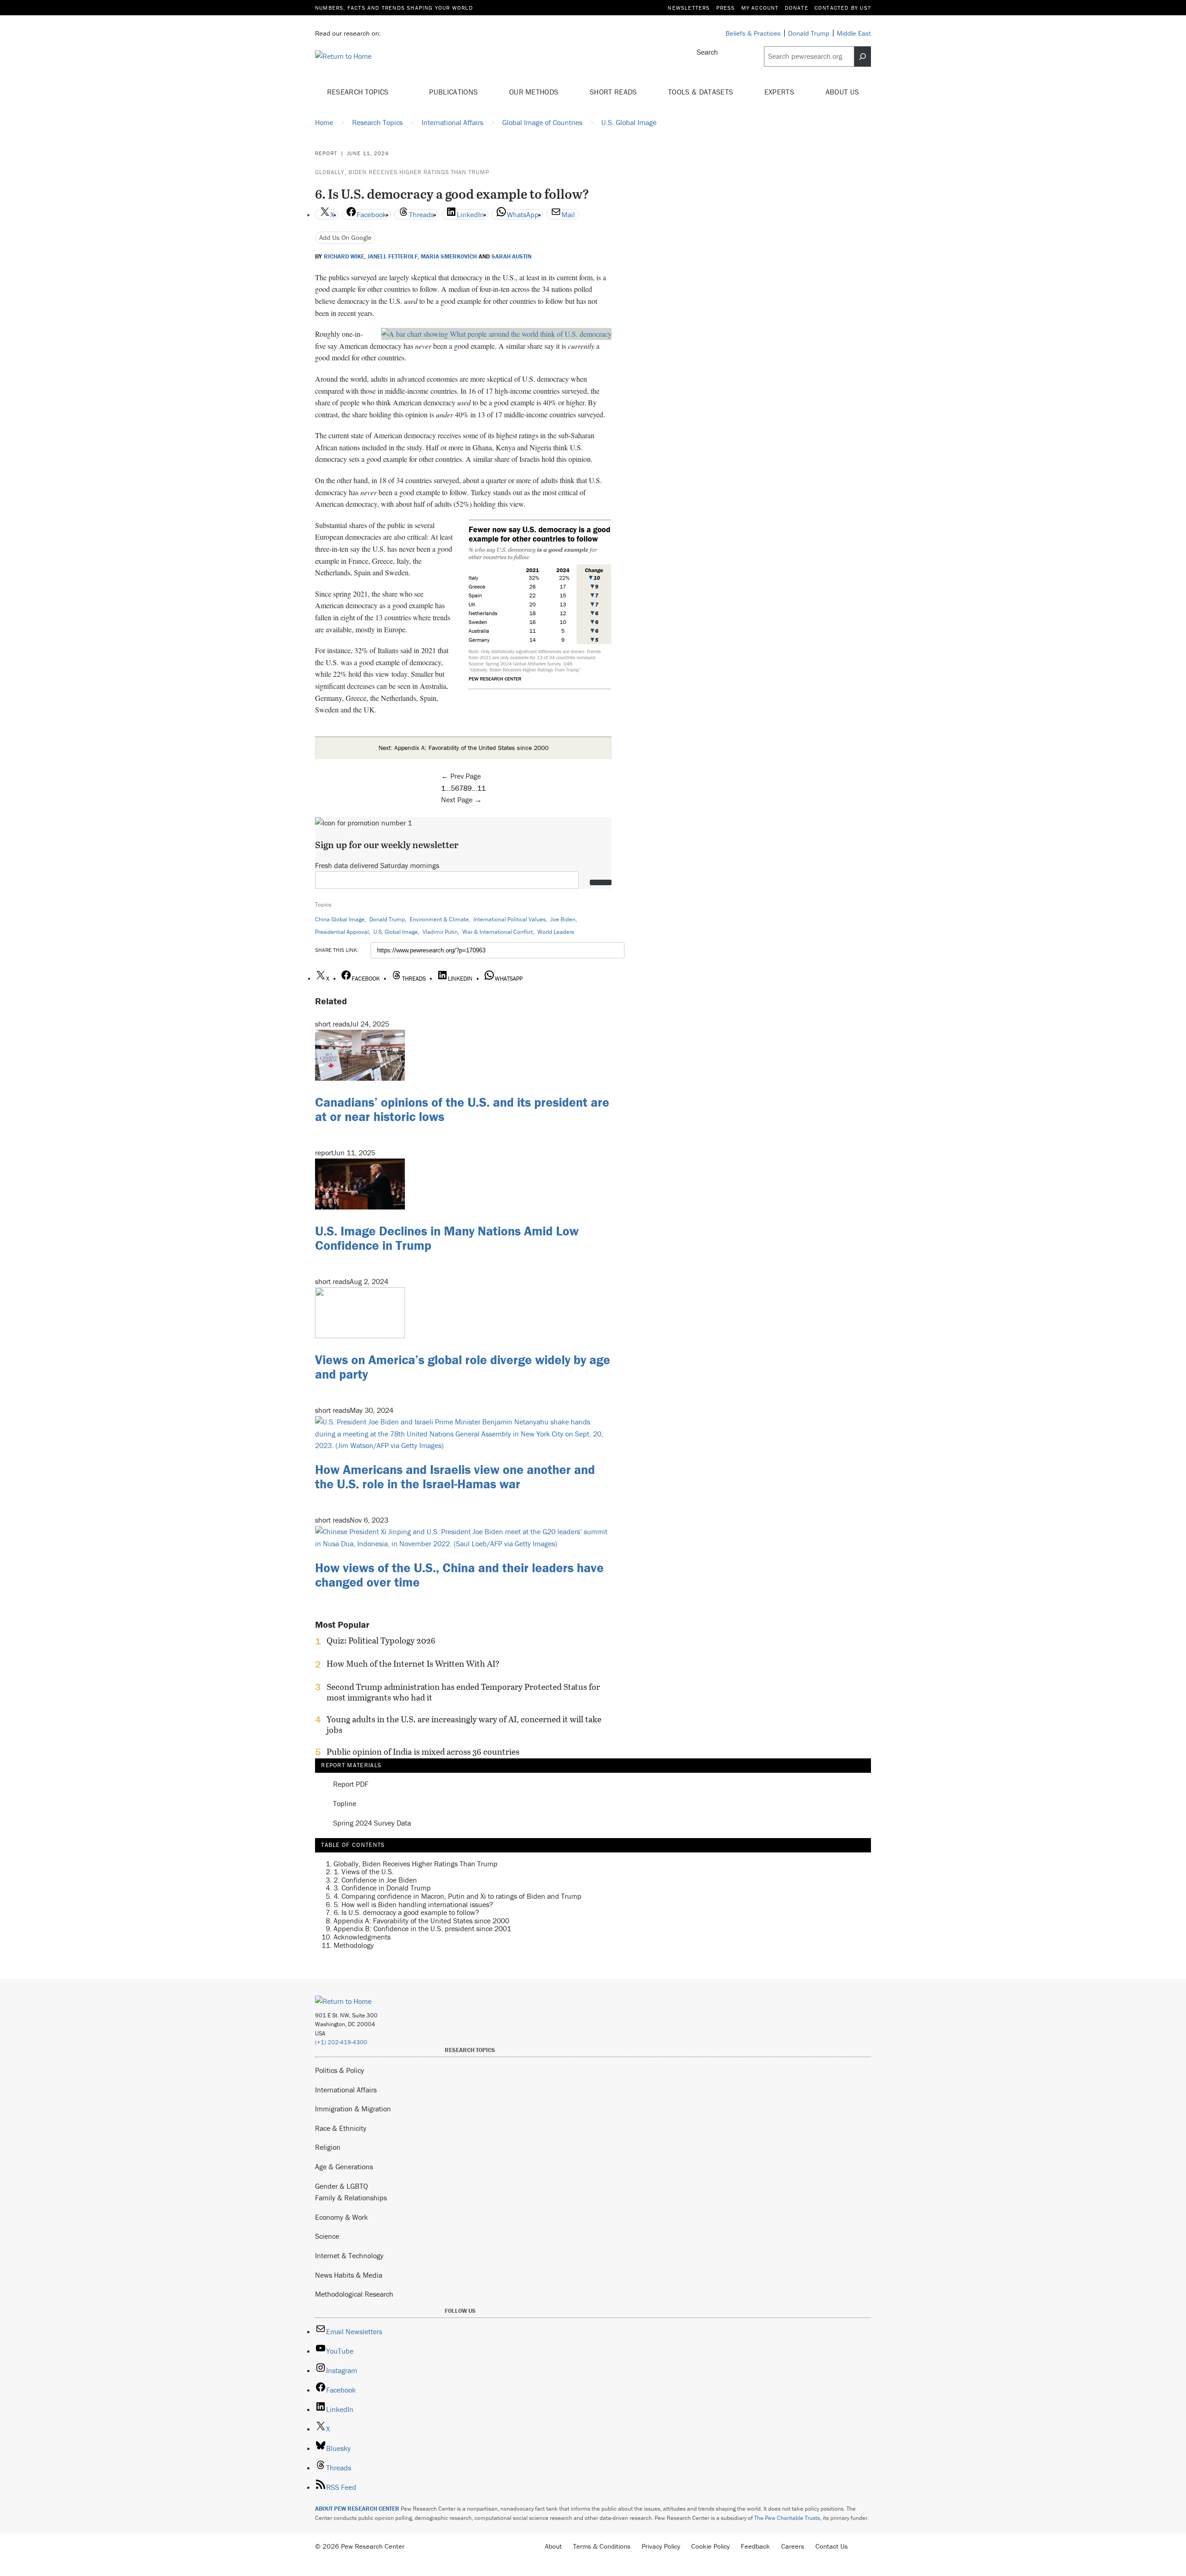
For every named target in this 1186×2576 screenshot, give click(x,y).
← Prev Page (461, 776)
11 (481, 788)
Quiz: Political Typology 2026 (381, 1641)
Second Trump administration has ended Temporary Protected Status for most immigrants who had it (463, 1692)
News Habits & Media (349, 2275)
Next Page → (461, 800)
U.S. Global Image (396, 932)
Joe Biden (563, 919)
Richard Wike (344, 257)
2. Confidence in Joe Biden (375, 1880)
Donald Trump (387, 919)
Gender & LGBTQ (341, 2186)
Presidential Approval (342, 932)
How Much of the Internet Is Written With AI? (413, 1664)
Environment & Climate (439, 919)
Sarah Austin (511, 257)
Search (707, 52)
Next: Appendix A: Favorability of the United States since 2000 (464, 748)
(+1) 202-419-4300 (341, 2042)
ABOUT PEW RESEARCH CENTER (357, 2509)
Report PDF (351, 1784)
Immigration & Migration (353, 2109)
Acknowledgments (362, 1937)
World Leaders (556, 932)
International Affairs (346, 2090)
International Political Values (510, 919)
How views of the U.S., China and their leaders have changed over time (459, 1575)
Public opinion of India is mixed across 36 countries (423, 1752)
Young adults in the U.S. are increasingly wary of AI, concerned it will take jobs (464, 1725)
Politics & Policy (340, 2070)
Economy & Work (341, 2217)
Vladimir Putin (440, 932)
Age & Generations (344, 2167)
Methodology (354, 1945)
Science (327, 2236)
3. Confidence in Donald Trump (382, 1888)
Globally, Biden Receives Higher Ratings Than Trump (402, 172)
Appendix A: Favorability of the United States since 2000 (421, 1921)
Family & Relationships (351, 2198)
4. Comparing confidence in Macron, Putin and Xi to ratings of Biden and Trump (457, 1896)
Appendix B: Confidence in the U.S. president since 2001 (422, 1928)
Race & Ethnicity (341, 2128)
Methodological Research (354, 2294)
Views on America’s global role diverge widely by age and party (463, 1367)
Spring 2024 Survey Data (372, 1823)
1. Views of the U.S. (364, 1871)
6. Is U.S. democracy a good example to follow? (406, 1912)
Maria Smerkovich (449, 257)
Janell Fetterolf (393, 257)
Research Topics (359, 92)
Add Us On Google (345, 237)
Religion (328, 2147)
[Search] (863, 57)
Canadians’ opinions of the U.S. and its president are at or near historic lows (462, 1109)
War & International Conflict (498, 932)
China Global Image (340, 919)
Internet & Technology (349, 2255)
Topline (345, 1804)
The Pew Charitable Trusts (787, 2518)
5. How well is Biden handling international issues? (413, 1904)
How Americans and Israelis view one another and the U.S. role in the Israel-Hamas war (455, 1477)
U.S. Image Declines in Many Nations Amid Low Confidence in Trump (447, 1238)
